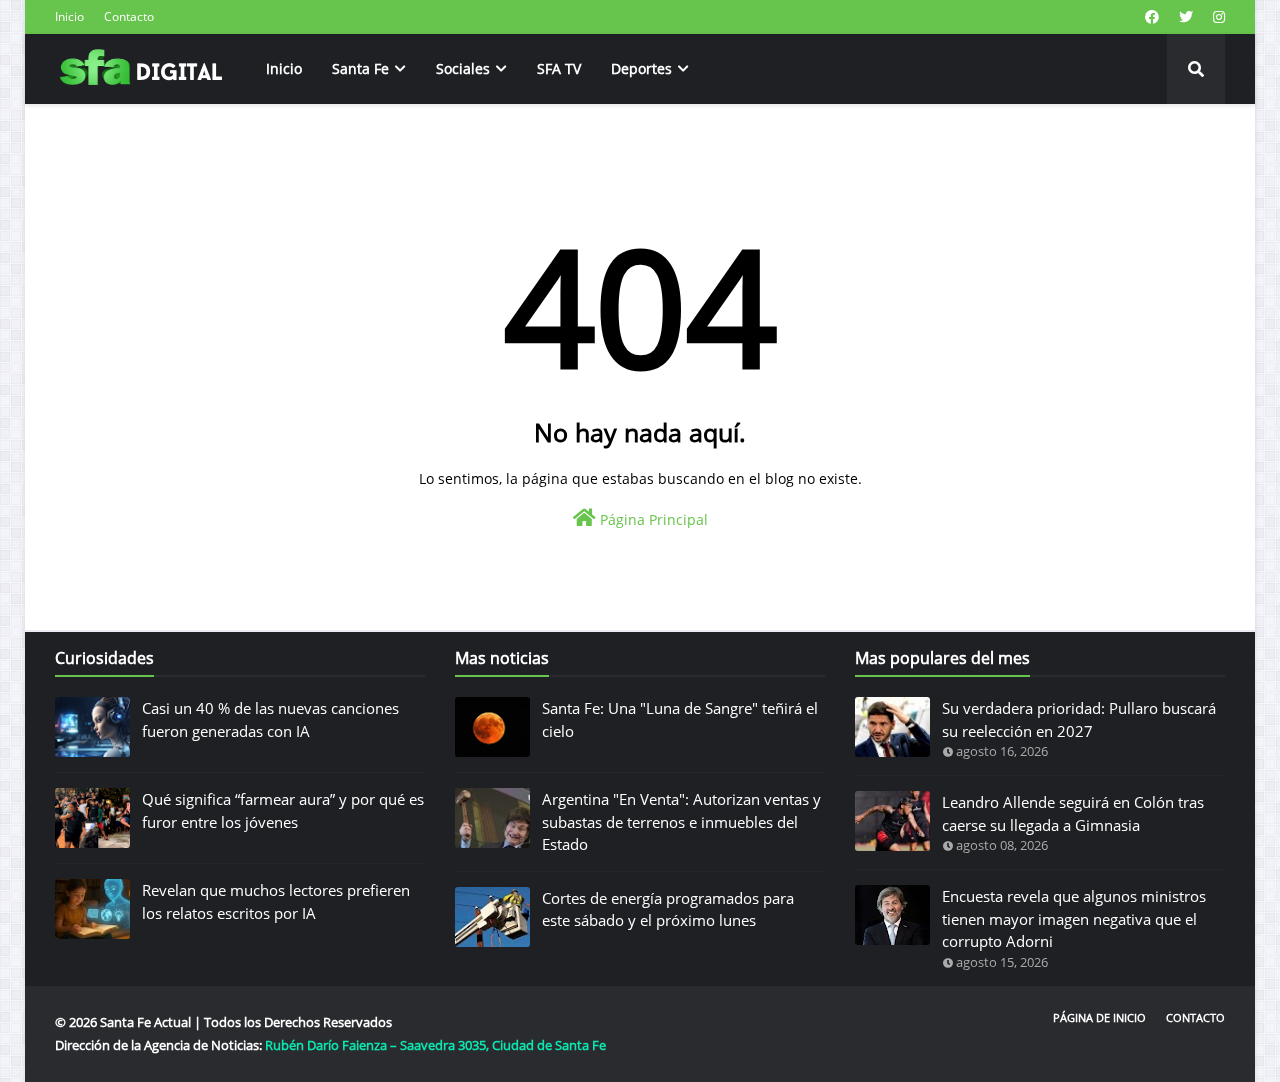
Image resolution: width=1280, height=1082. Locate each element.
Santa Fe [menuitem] (360, 68)
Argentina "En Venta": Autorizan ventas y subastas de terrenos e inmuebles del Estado (681, 821)
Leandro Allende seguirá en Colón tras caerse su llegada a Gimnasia (1073, 813)
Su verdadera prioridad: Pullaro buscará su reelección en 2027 (1079, 719)
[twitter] (1186, 17)
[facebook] (1152, 17)
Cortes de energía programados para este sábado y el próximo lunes (668, 909)
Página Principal (652, 519)
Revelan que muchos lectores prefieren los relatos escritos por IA (276, 901)
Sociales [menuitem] (463, 68)
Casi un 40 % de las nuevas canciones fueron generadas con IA (270, 719)
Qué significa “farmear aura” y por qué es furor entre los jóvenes (283, 810)
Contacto (129, 16)
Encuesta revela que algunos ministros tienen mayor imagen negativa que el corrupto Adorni (1074, 918)
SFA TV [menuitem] (559, 68)
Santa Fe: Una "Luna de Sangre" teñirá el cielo (680, 719)
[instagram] (1216, 17)
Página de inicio (1099, 1017)
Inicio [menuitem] (284, 68)
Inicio (69, 16)
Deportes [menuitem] (641, 68)
